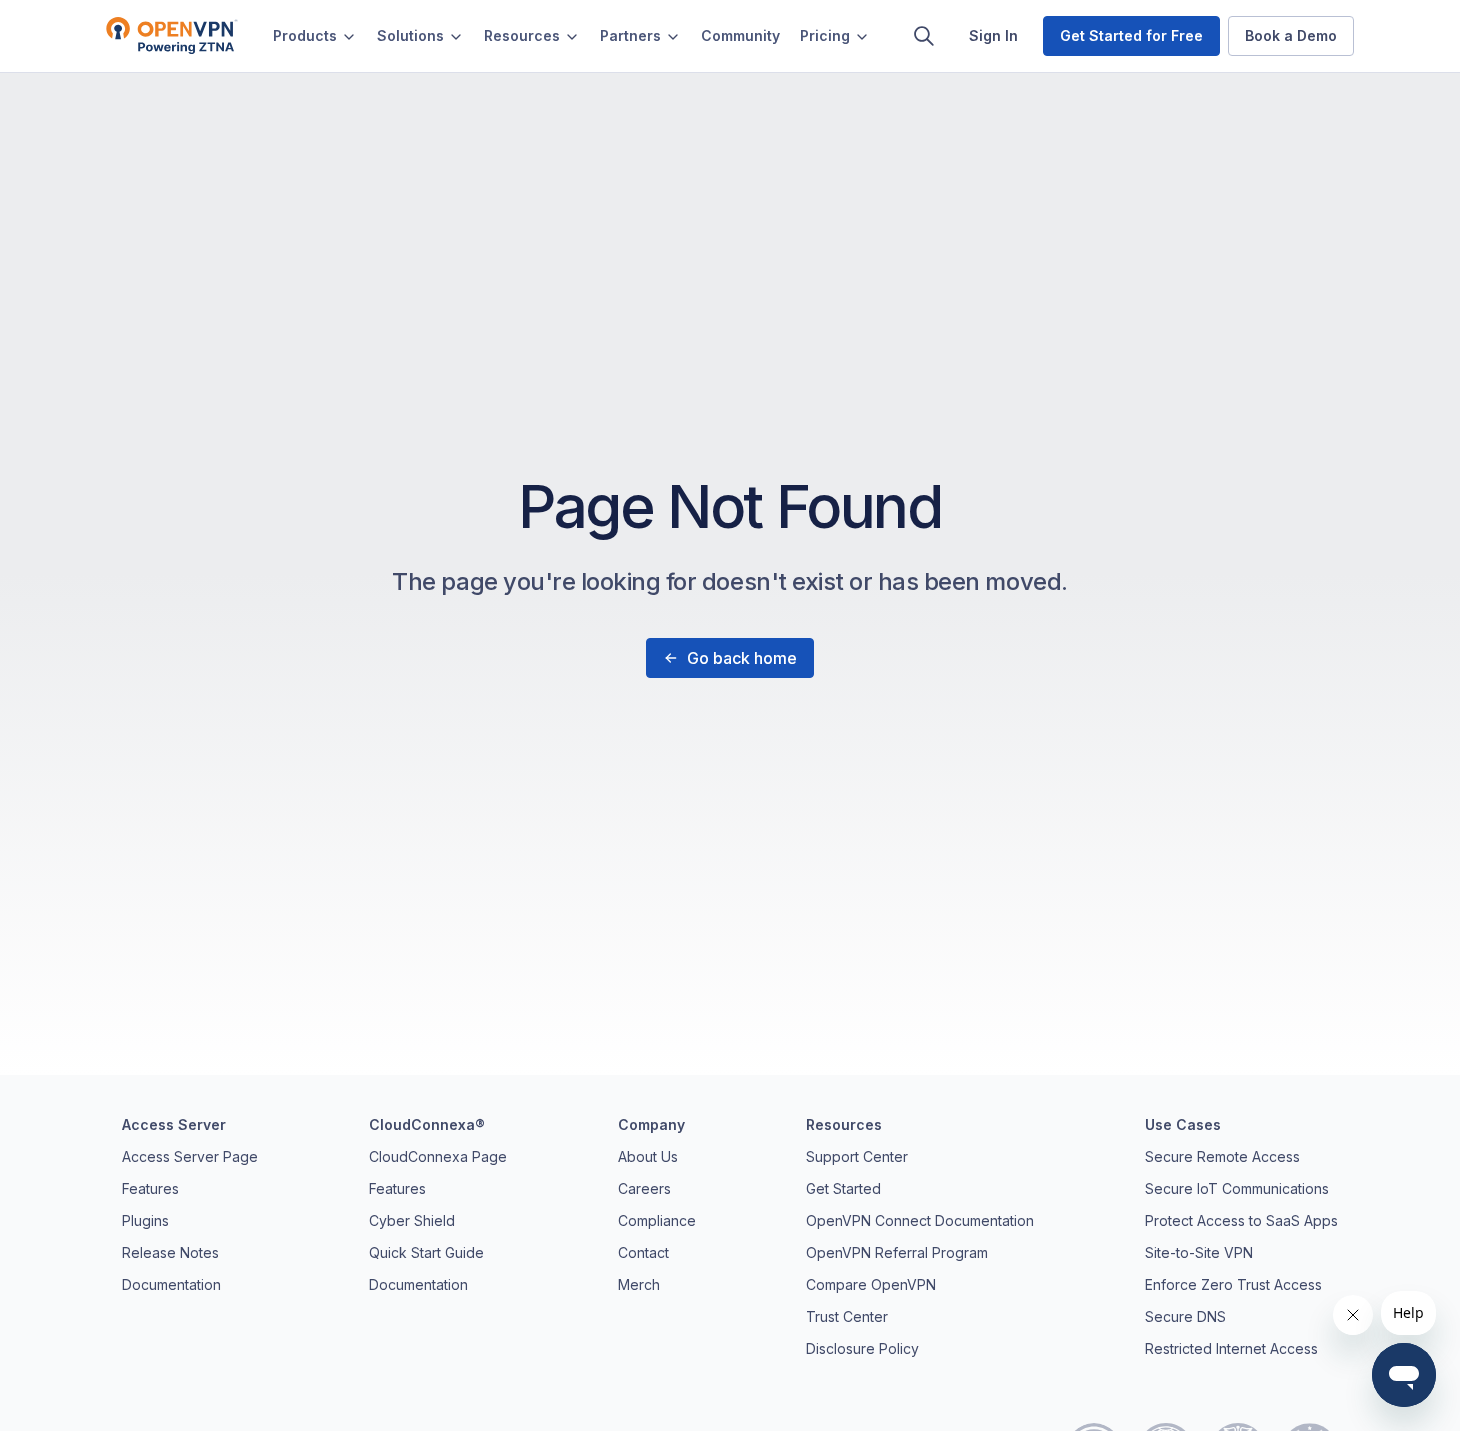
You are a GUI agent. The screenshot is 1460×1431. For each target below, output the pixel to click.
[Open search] (924, 36)
